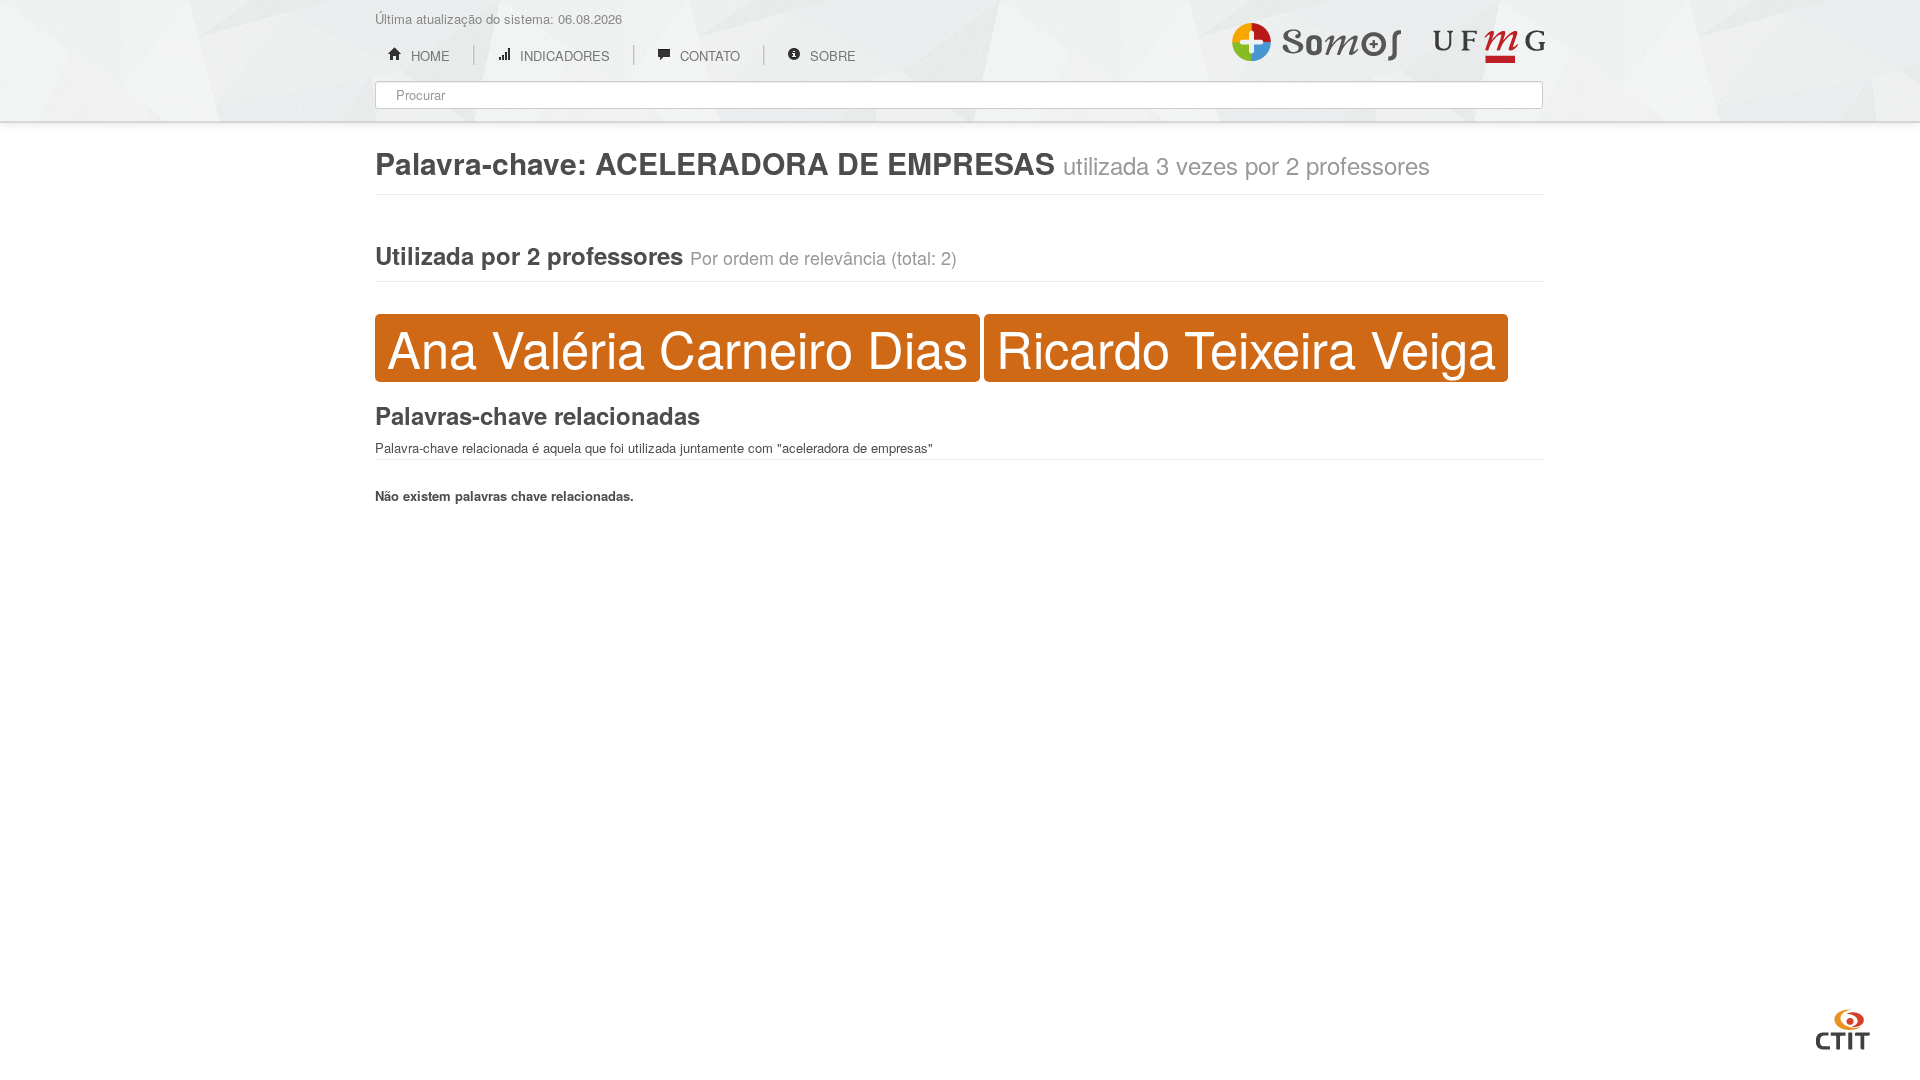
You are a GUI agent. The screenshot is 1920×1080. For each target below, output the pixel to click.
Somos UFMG (1316, 38)
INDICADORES (563, 55)
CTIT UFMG (1843, 1027)
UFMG (1489, 46)
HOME (428, 55)
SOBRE (831, 55)
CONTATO (708, 55)
